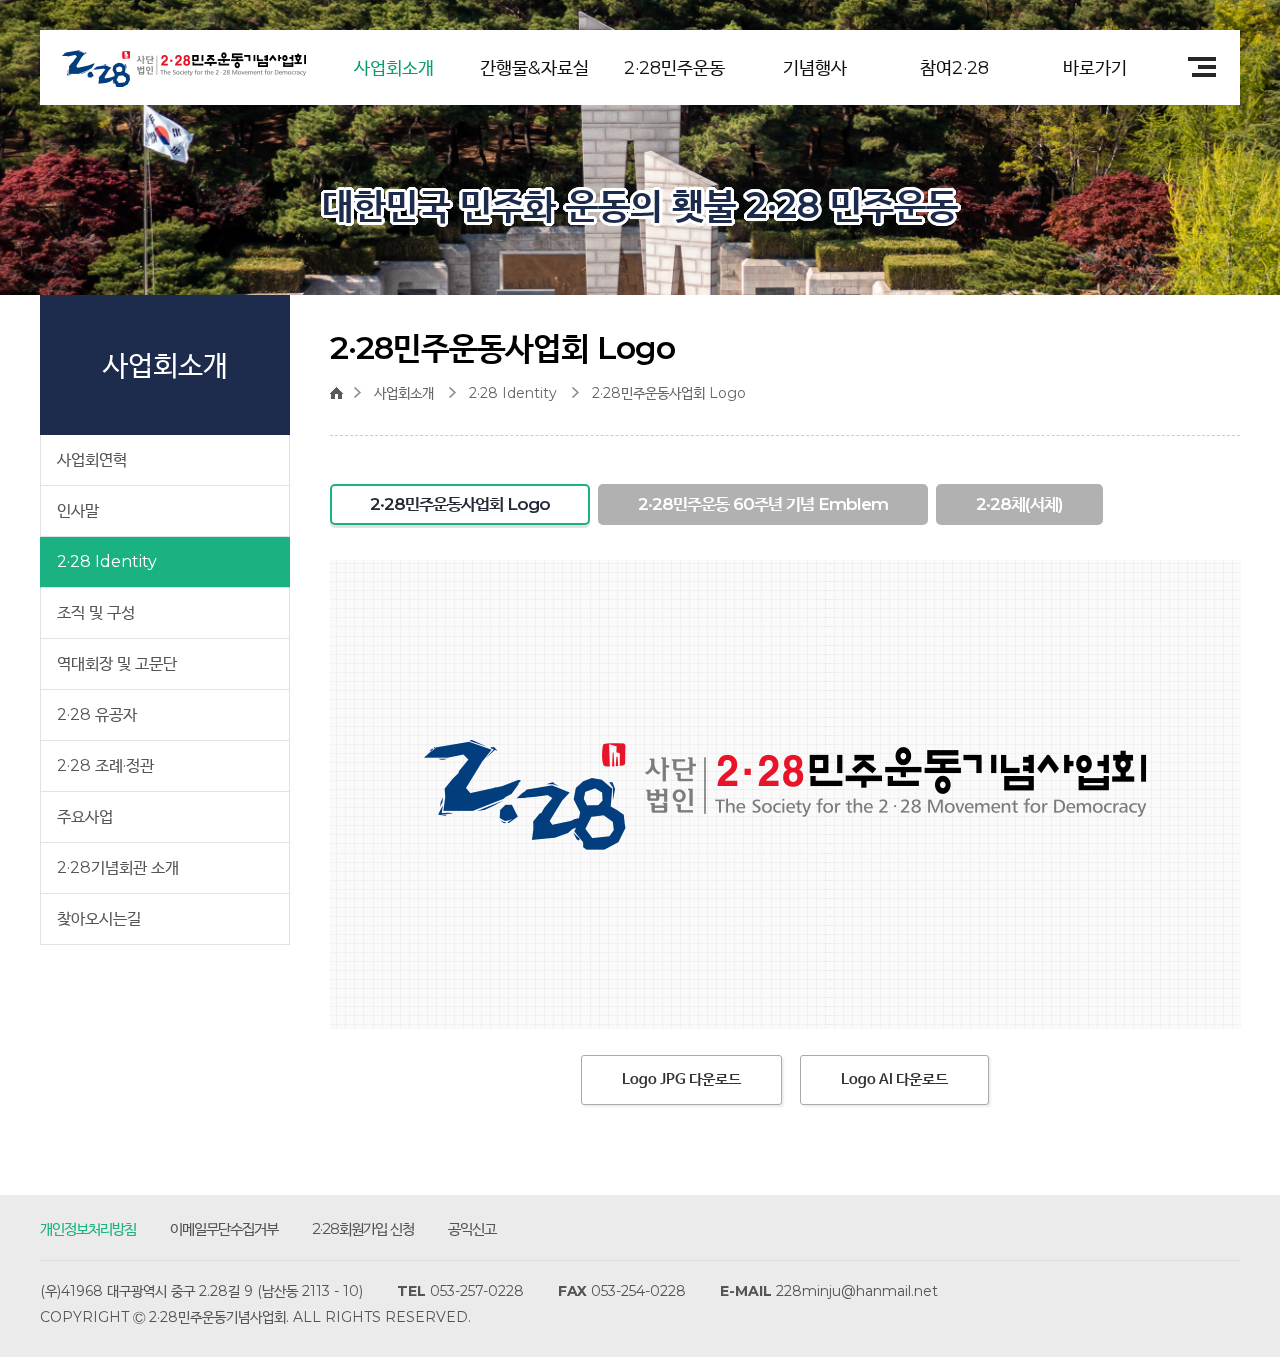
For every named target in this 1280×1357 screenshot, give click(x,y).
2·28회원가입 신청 (363, 1228)
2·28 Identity (107, 561)
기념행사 (815, 68)
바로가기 (1095, 68)
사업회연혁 (92, 459)
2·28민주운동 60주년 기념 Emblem (763, 504)
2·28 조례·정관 (105, 765)
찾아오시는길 (99, 918)
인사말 (78, 510)
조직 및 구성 (96, 612)
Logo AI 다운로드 (894, 1079)
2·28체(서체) (1019, 504)
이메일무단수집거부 (224, 1228)
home (342, 393)
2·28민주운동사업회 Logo (669, 393)
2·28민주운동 (674, 68)
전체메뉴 (1195, 67)
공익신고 (472, 1228)
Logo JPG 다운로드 (681, 1079)
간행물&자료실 (534, 68)
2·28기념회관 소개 (118, 867)
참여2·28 (954, 68)
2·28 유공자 (97, 714)
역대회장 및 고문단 (117, 663)
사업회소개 (394, 68)
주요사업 (85, 816)
